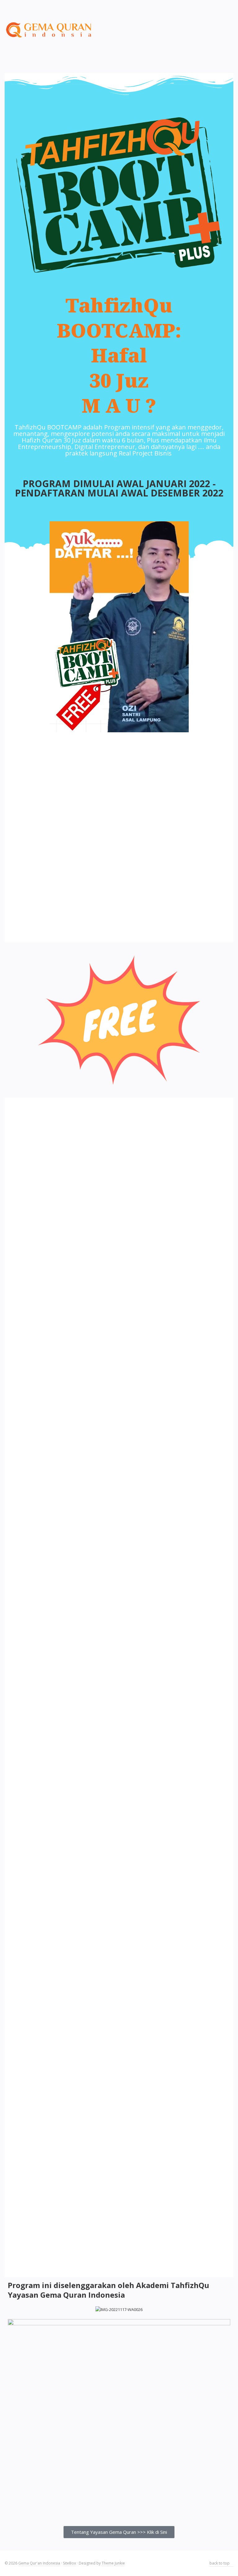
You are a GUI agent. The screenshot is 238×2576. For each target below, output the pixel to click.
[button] (119, 2532)
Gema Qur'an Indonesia (39, 2563)
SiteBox (69, 2563)
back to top (220, 2563)
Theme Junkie (113, 2563)
